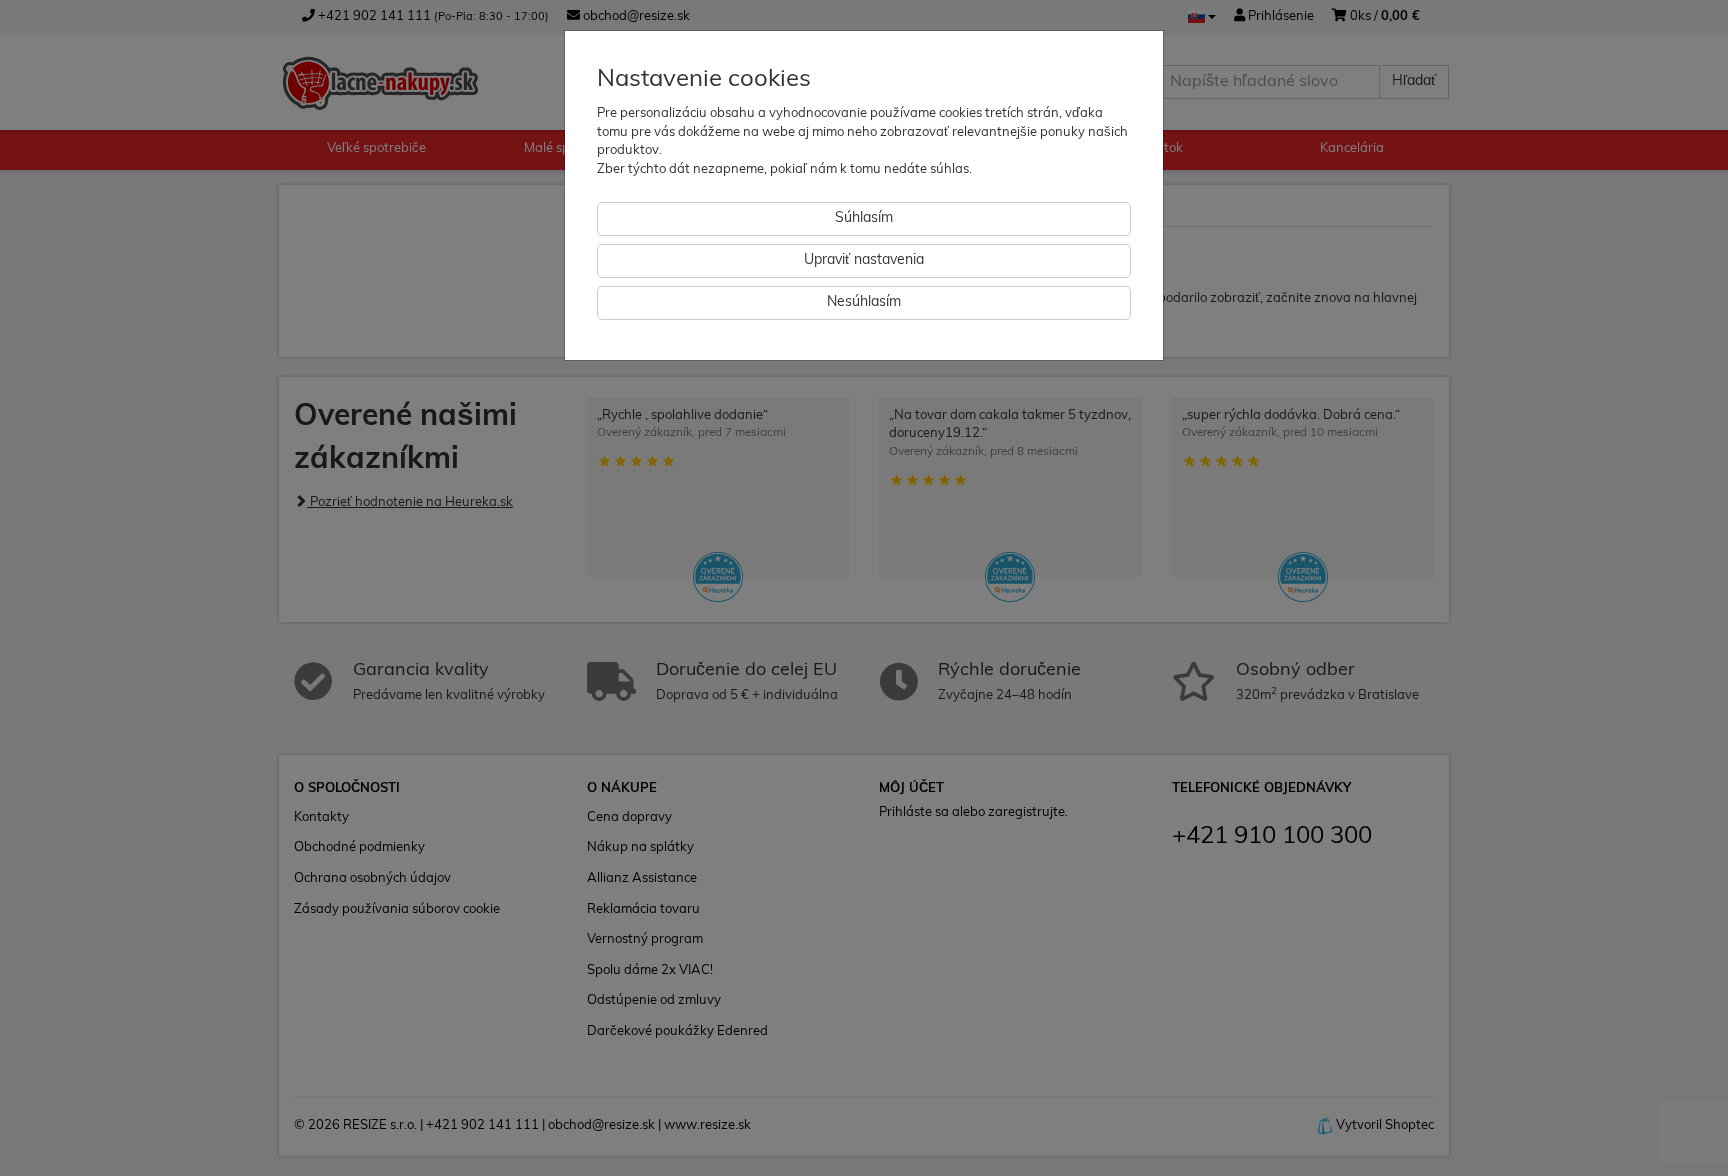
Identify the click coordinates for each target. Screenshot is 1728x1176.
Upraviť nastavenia (864, 260)
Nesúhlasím (864, 302)
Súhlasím (864, 218)
